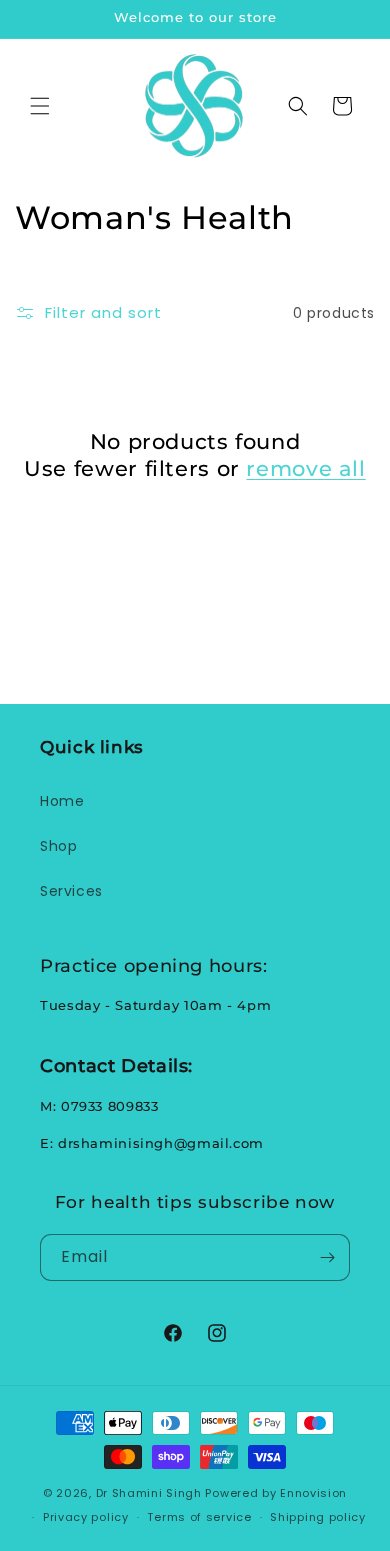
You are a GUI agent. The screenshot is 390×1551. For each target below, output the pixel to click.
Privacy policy (86, 1517)
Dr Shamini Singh (149, 1493)
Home (62, 801)
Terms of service (199, 1517)
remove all (305, 468)
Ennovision (313, 1493)
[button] (40, 106)
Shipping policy (318, 1517)
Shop (58, 846)
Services (71, 891)
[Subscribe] (327, 1257)
